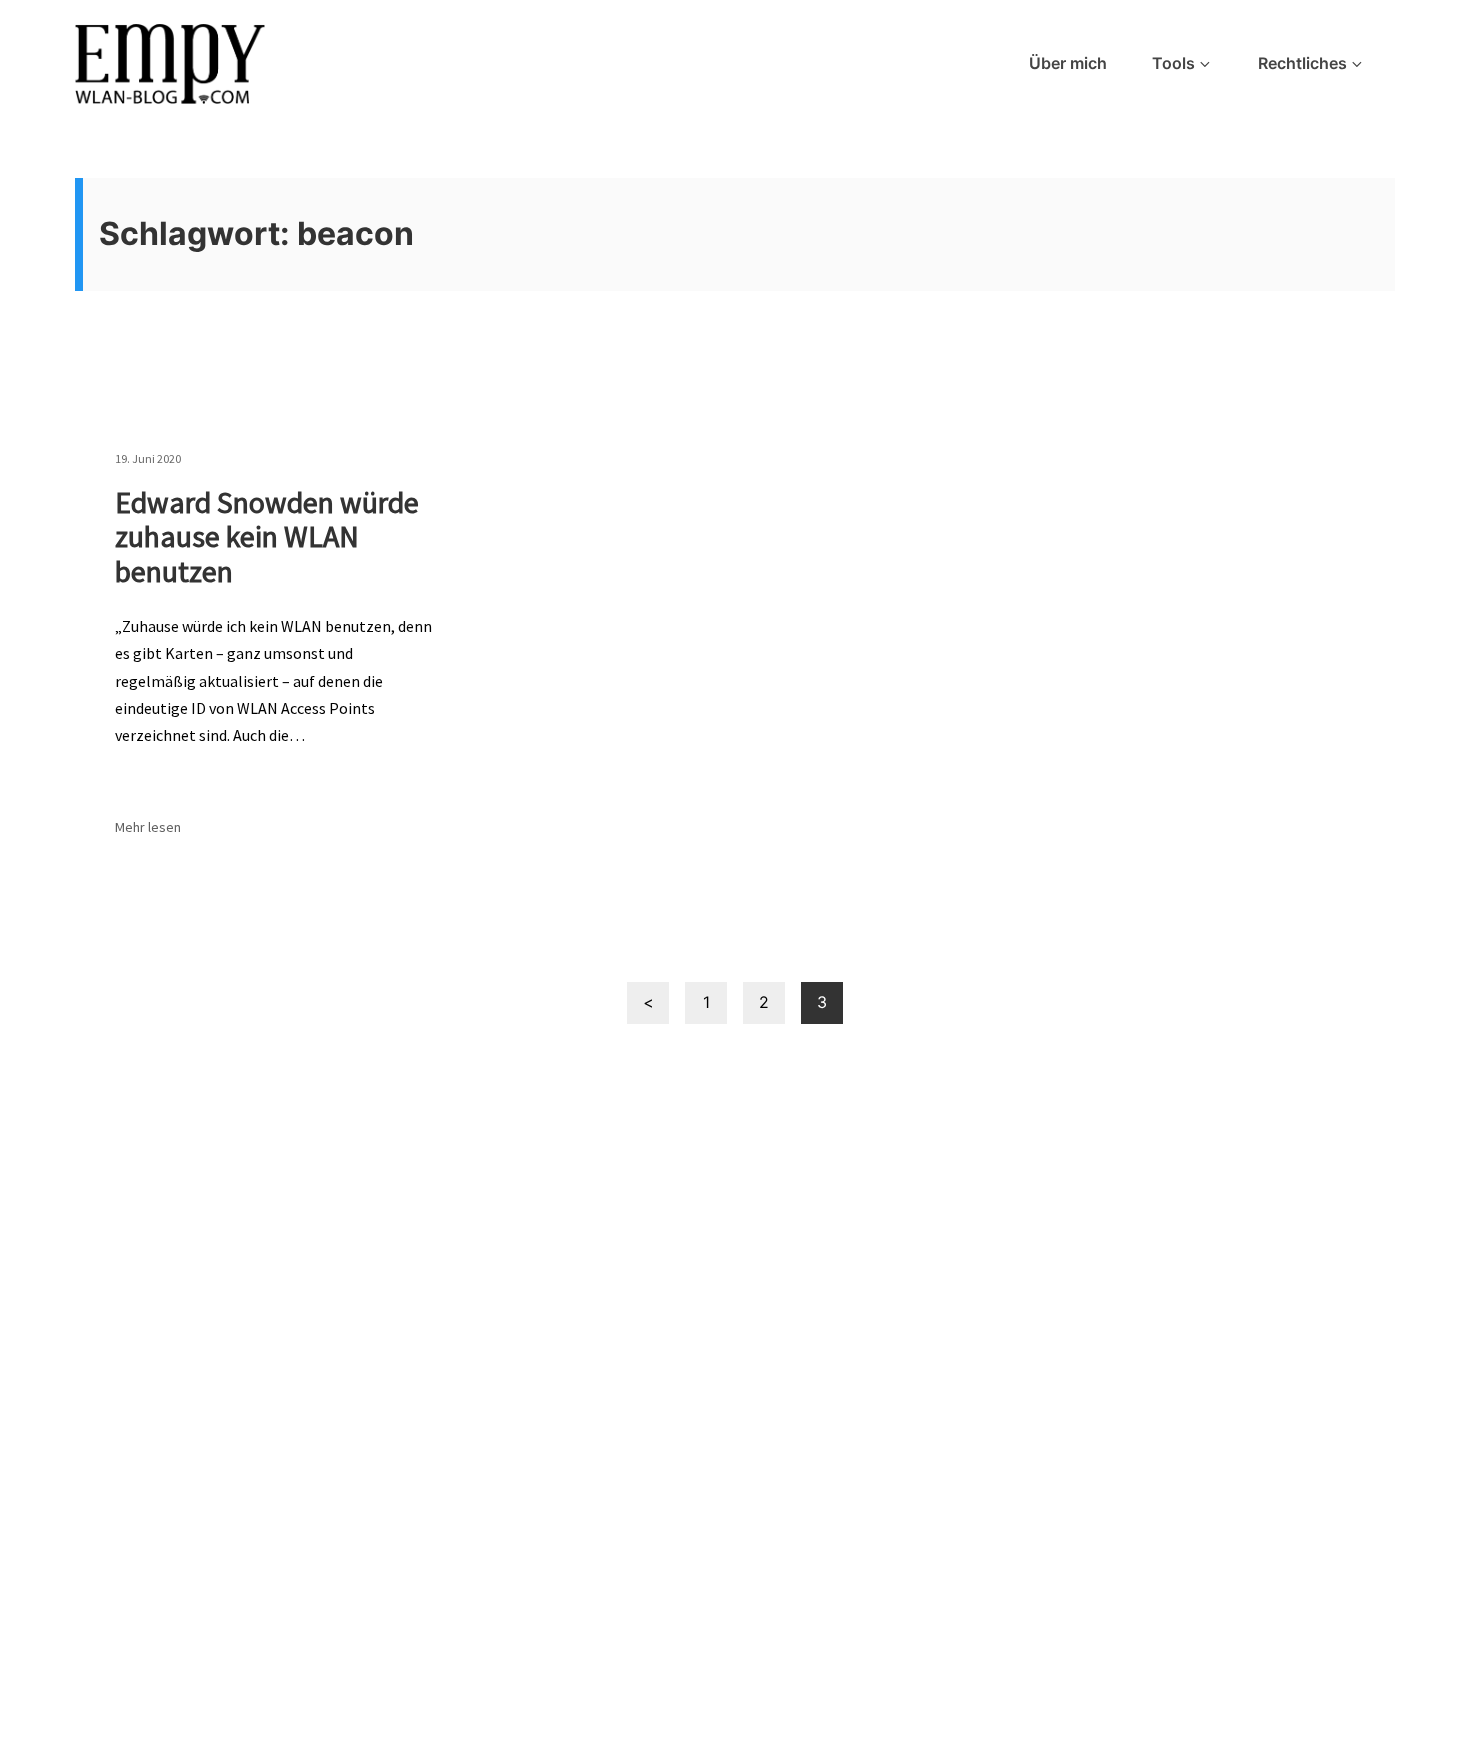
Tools (1173, 63)
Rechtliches (1302, 63)
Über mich (1068, 63)
